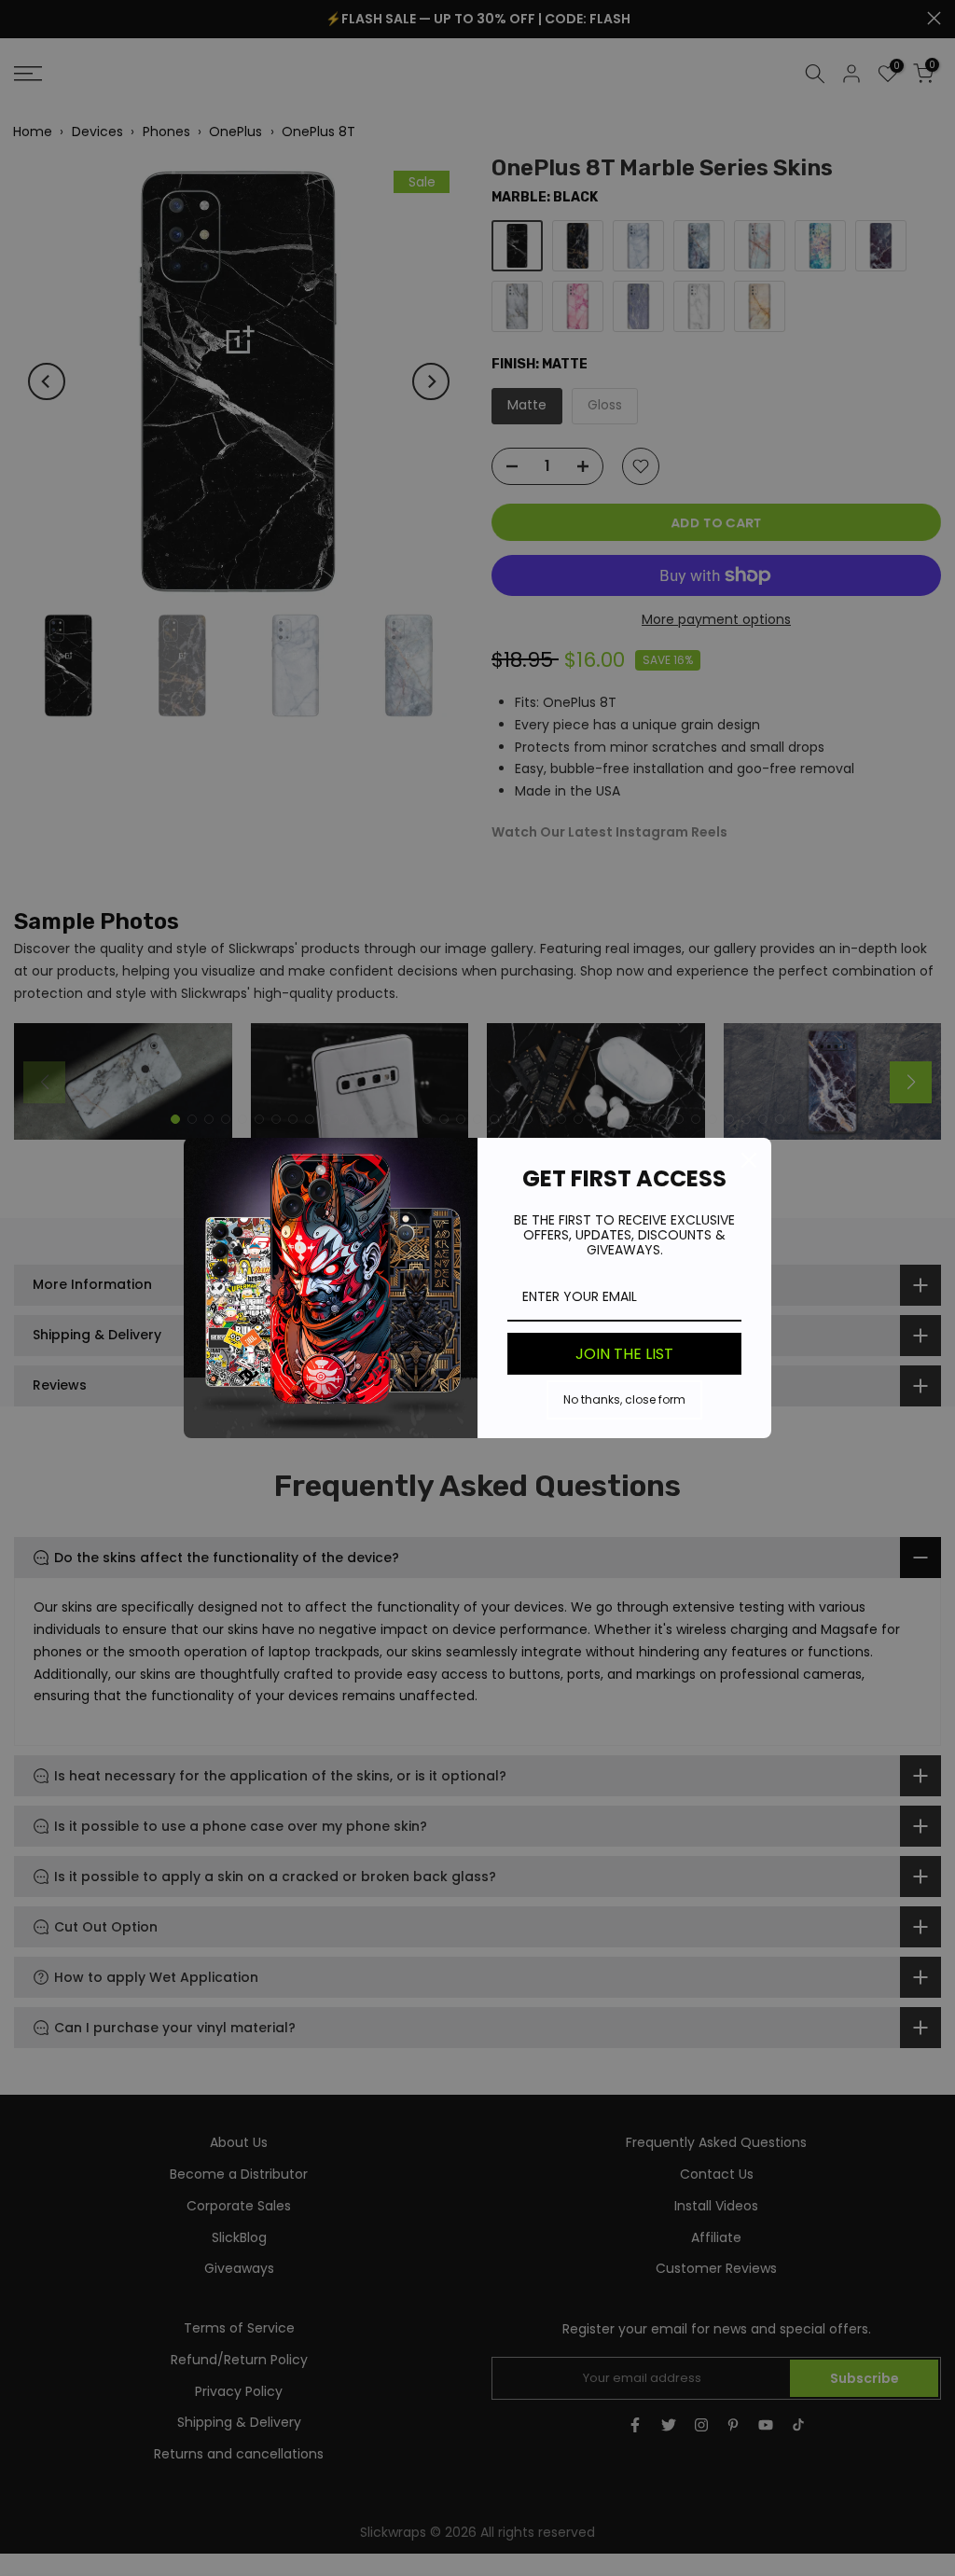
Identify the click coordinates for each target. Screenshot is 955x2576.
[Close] (749, 1160)
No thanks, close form (624, 1399)
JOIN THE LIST (624, 1354)
